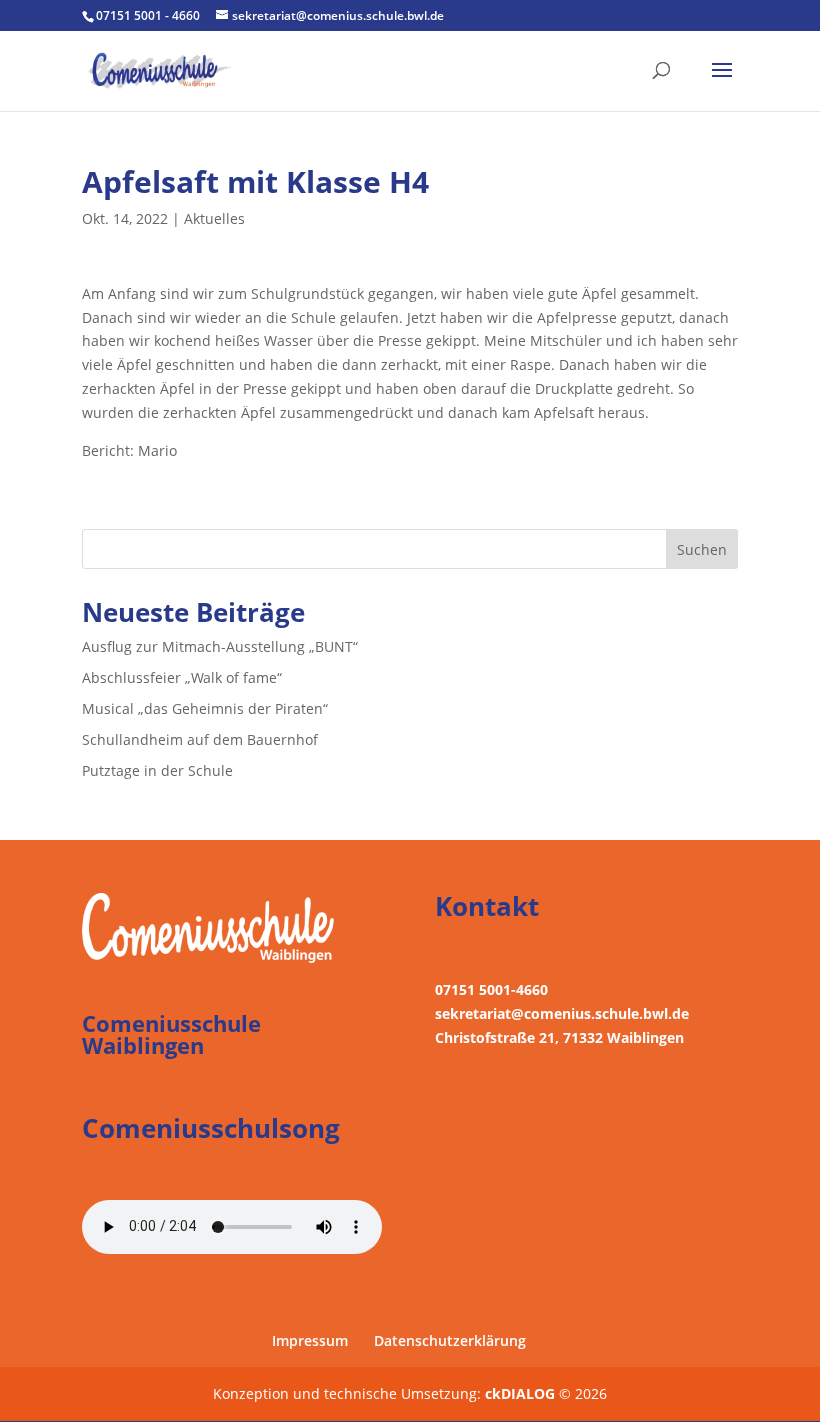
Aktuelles (214, 218)
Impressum (310, 1340)
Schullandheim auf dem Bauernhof (200, 739)
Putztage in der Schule (157, 770)
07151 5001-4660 (491, 989)
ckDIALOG (522, 1393)
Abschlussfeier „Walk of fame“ (182, 677)
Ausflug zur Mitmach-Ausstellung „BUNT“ (220, 646)
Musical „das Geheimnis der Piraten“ (205, 708)
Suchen (702, 549)
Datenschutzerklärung (450, 1340)
